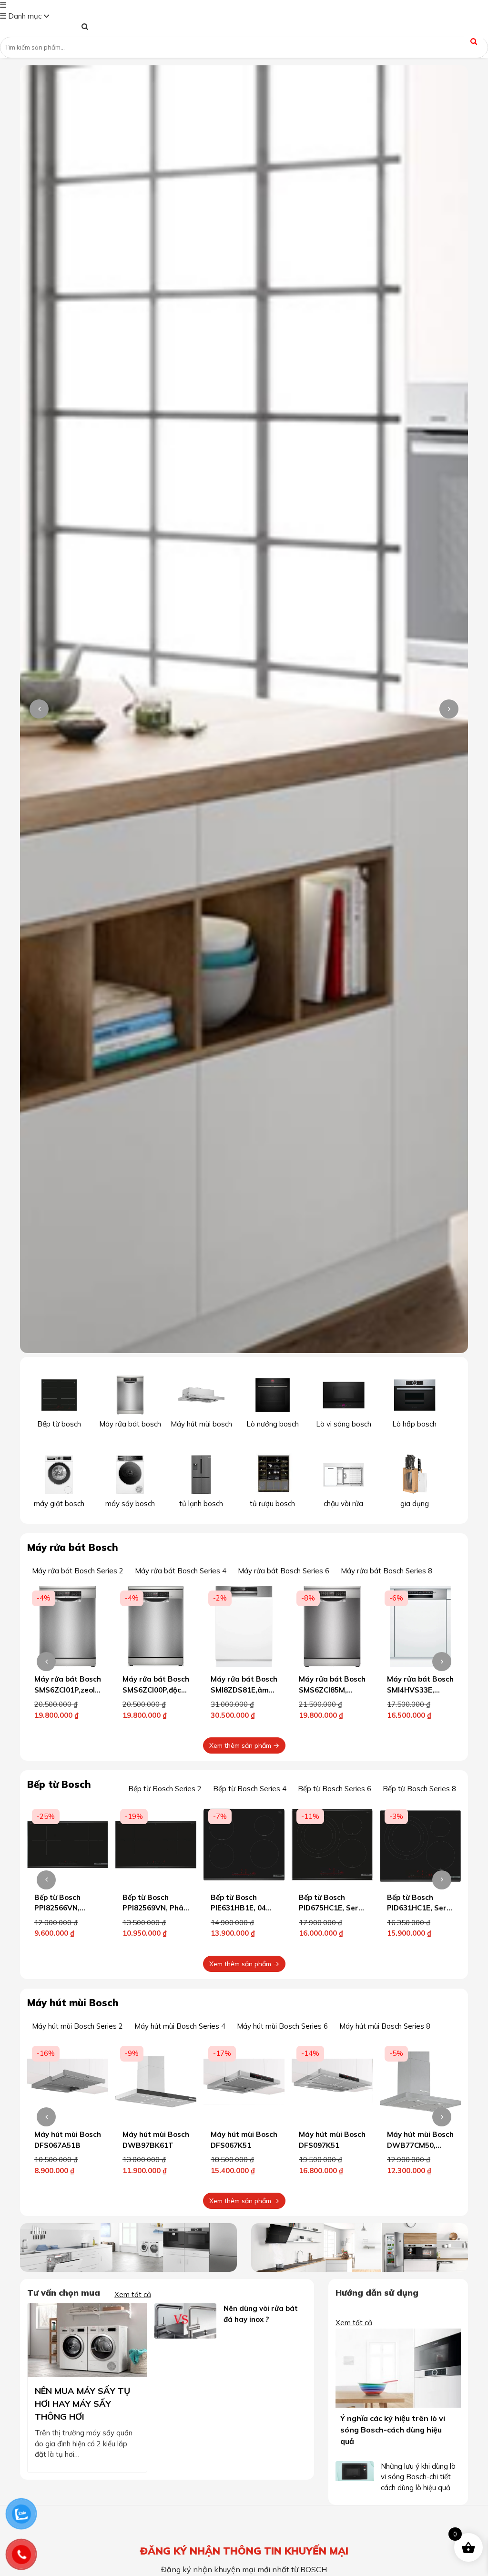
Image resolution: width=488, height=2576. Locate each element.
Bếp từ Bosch (59, 1784)
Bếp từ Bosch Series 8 (419, 1789)
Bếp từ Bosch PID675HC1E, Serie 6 (244, 1908)
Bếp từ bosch (59, 1424)
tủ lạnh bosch (201, 1504)
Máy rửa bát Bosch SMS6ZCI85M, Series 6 (244, 1690)
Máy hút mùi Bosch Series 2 (77, 2026)
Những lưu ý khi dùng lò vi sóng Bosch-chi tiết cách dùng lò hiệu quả (418, 2477)
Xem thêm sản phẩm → (244, 1745)
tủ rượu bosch (272, 1504)
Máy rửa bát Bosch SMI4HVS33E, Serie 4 (332, 1690)
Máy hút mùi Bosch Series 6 (282, 2026)
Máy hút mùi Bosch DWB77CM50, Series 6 (332, 2145)
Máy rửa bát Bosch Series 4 (181, 1571)
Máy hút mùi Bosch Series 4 (180, 2026)
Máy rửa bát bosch (130, 1424)
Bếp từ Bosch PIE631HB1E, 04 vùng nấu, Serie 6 (153, 1908)
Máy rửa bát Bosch (73, 1547)
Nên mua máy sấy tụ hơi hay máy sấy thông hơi (82, 2404)
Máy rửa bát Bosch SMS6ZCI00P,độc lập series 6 (68, 1690)
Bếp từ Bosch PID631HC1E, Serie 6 (332, 1908)
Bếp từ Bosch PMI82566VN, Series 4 (410, 1908)
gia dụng (415, 1504)
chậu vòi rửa (343, 1504)
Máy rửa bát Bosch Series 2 (78, 1571)
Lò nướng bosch (273, 1424)
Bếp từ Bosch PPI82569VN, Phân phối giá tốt (67, 1908)
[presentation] (39, 709)
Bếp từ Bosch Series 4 (250, 1789)
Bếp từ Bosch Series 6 (335, 1789)
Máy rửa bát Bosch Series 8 (386, 1571)
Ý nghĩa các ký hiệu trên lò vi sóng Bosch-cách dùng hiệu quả (393, 2430)
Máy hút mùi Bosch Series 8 (385, 2026)
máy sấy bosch (130, 1504)
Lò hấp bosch (414, 1424)
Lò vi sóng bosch (344, 1424)
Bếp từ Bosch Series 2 (165, 1789)
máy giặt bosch (59, 1504)
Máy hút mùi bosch (201, 1424)
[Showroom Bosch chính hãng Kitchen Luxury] (41, 28)
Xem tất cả (133, 2294)
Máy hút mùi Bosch (73, 2003)
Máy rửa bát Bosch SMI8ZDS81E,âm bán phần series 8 (156, 1690)
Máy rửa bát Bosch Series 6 (284, 1571)
